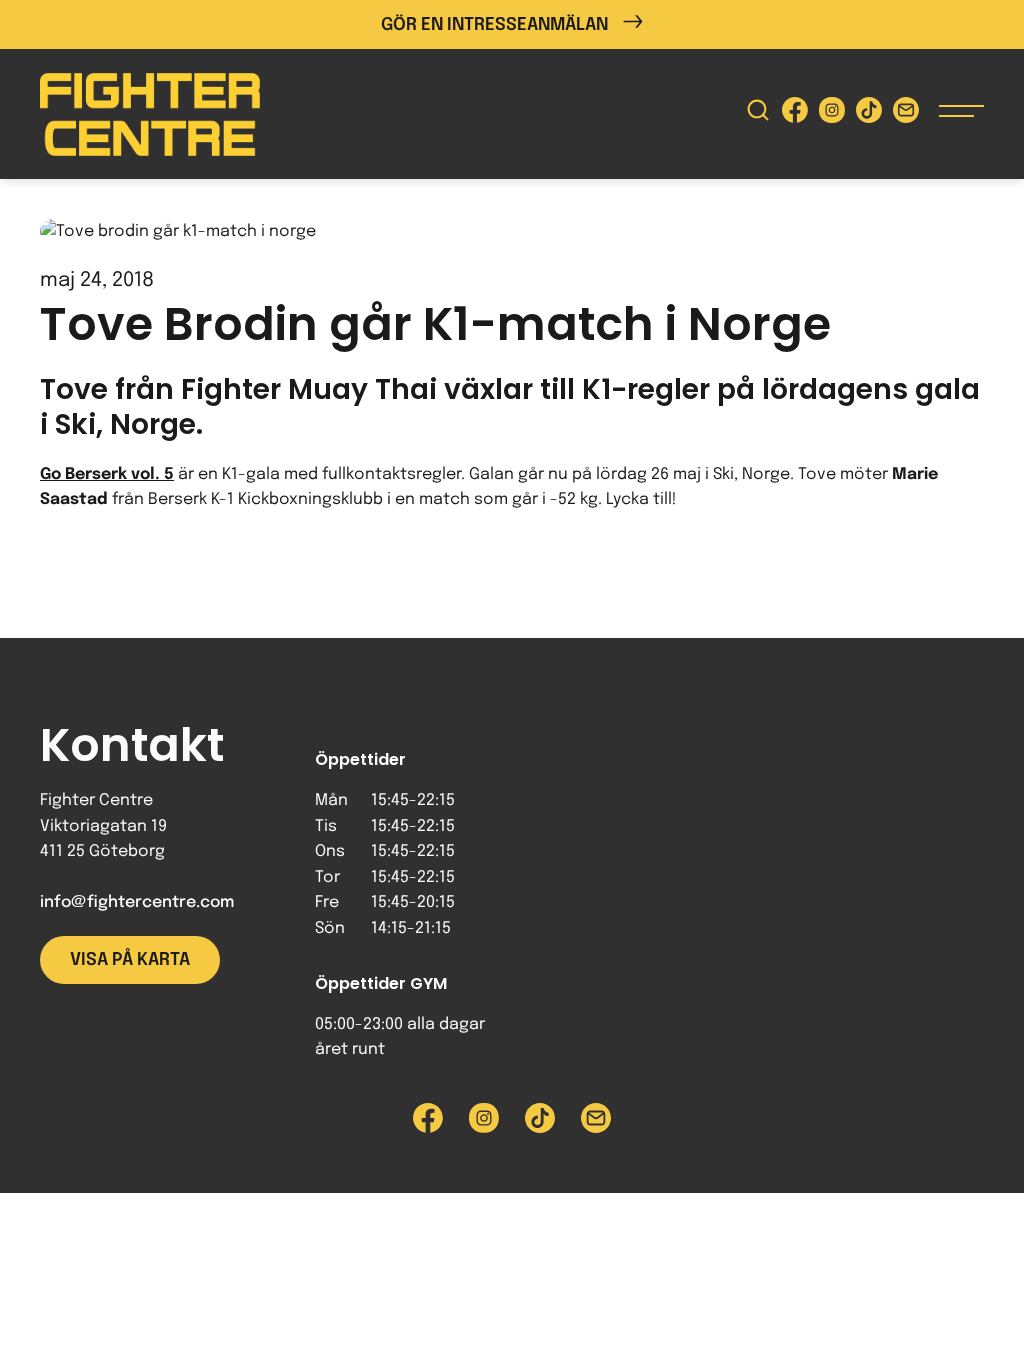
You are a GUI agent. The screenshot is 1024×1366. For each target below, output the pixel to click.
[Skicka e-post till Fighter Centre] (906, 114)
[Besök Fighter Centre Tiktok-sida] (869, 114)
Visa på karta (130, 960)
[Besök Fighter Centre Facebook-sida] (795, 114)
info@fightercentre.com (137, 902)
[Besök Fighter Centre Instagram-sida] (832, 114)
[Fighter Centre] (150, 114)
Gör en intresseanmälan (494, 25)
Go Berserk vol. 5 (107, 474)
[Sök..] (758, 114)
